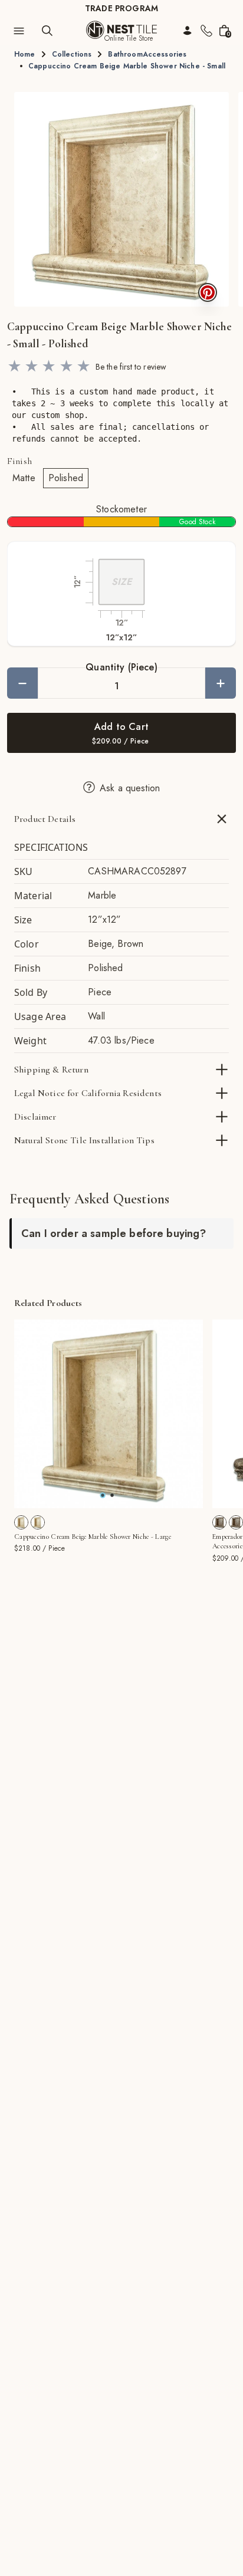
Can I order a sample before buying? (114, 1233)
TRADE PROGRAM (121, 8)
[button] (121, 199)
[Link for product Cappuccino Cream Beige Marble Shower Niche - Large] (109, 1414)
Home (25, 54)
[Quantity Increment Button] (221, 683)
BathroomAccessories (147, 54)
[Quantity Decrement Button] (22, 683)
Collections (72, 54)
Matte (24, 478)
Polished (66, 478)
